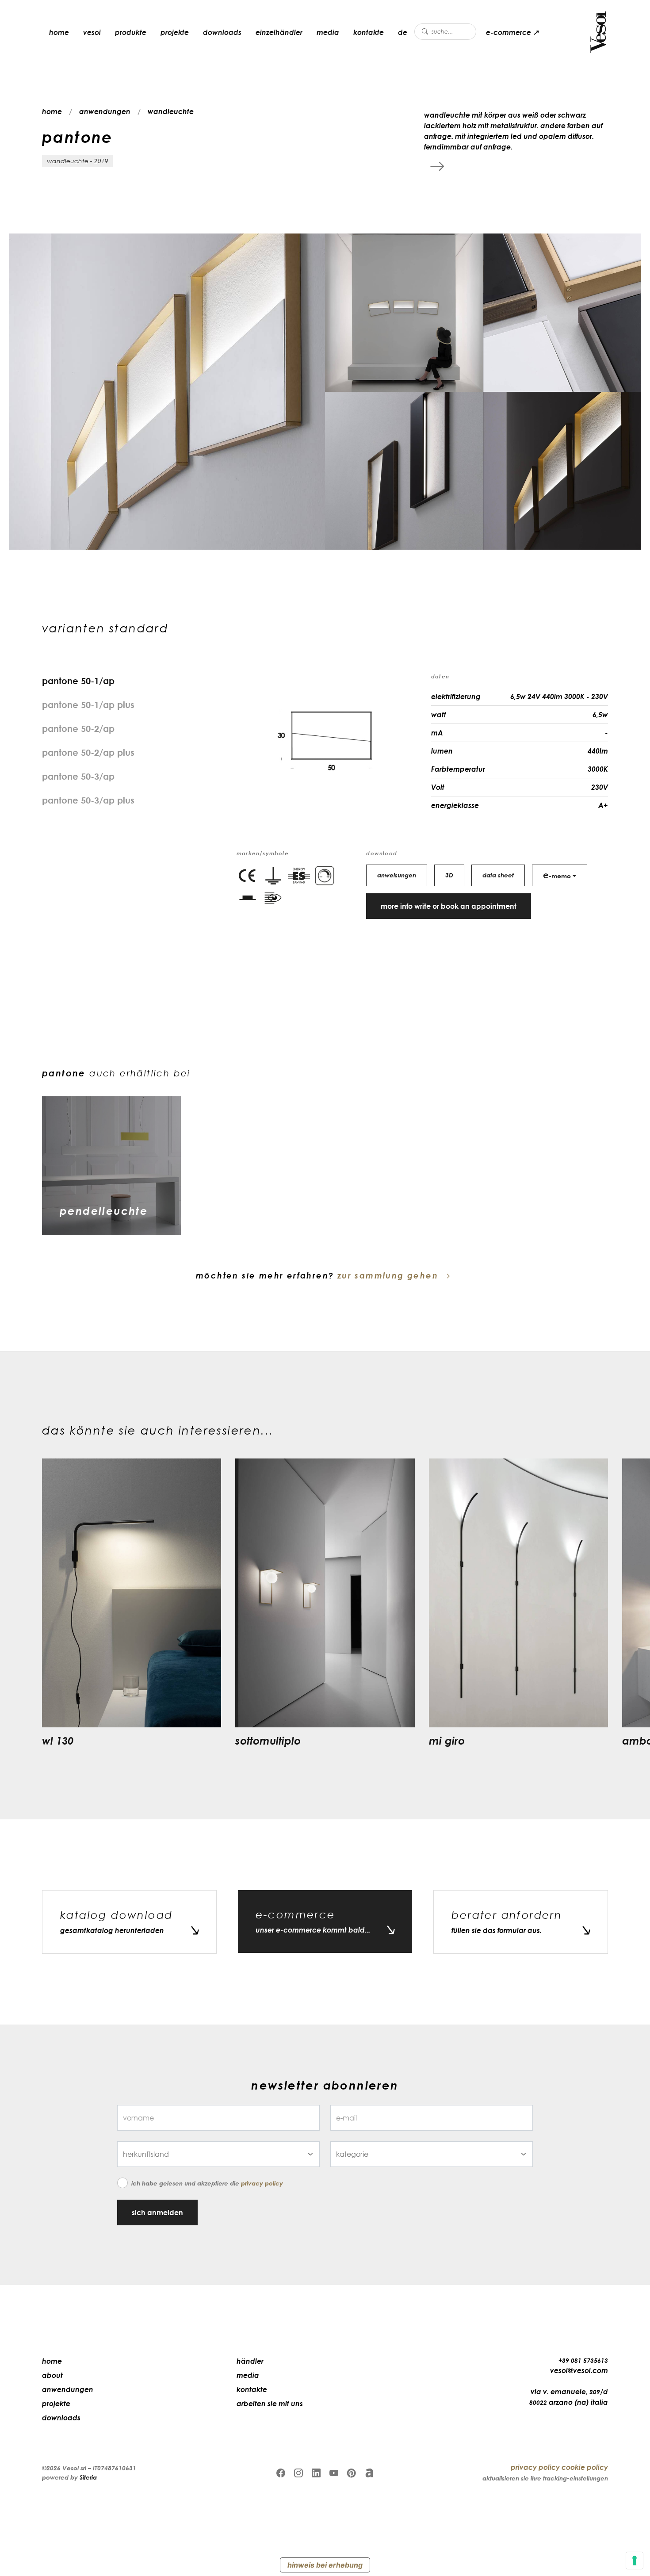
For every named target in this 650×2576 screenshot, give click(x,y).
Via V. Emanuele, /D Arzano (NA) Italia (569, 2397)
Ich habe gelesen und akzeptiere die (207, 2183)
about (52, 2375)
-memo (557, 875)
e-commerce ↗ (512, 32)
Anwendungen (68, 2389)
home (59, 32)
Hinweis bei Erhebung (325, 2565)
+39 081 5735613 (583, 2360)
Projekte (175, 32)
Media (328, 32)
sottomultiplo (268, 1740)
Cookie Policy (585, 2467)
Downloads (222, 32)
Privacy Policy (262, 2183)
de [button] (403, 32)
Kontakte (369, 32)
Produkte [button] (131, 32)
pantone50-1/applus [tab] (88, 704)
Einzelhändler (279, 32)
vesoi (92, 32)
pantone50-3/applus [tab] (88, 800)
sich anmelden (157, 2212)
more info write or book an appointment (449, 906)
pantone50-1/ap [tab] (78, 681)
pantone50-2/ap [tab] (78, 728)
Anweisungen (397, 875)
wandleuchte (171, 111)
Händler (250, 2361)
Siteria (88, 2477)
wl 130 (58, 1740)
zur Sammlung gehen (388, 1275)
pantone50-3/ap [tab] (78, 776)
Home (52, 2361)
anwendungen (105, 111)
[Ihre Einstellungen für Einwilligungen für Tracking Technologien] (635, 2561)
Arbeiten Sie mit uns (270, 2404)
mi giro (447, 1740)
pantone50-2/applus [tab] (88, 752)
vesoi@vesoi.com (579, 2370)
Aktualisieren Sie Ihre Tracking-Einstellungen (545, 2478)
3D (449, 875)
